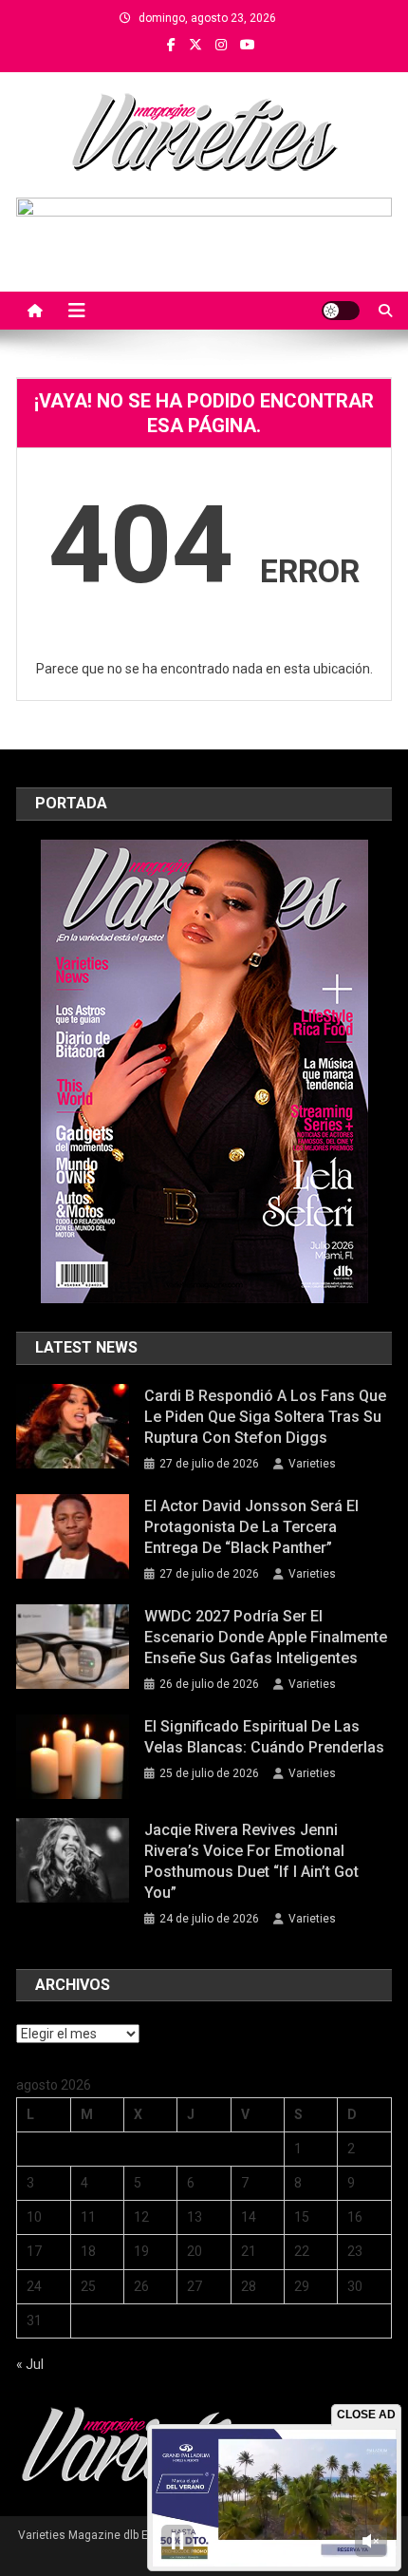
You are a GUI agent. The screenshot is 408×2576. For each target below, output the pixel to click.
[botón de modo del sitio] (341, 311)
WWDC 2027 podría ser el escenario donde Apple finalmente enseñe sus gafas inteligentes (266, 1637)
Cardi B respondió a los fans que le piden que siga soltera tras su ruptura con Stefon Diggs (265, 1417)
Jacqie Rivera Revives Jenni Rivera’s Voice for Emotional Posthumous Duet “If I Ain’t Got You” (251, 1861)
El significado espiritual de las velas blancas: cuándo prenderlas (264, 1737)
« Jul (30, 2364)
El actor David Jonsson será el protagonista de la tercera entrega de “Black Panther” (251, 1527)
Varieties (312, 1464)
